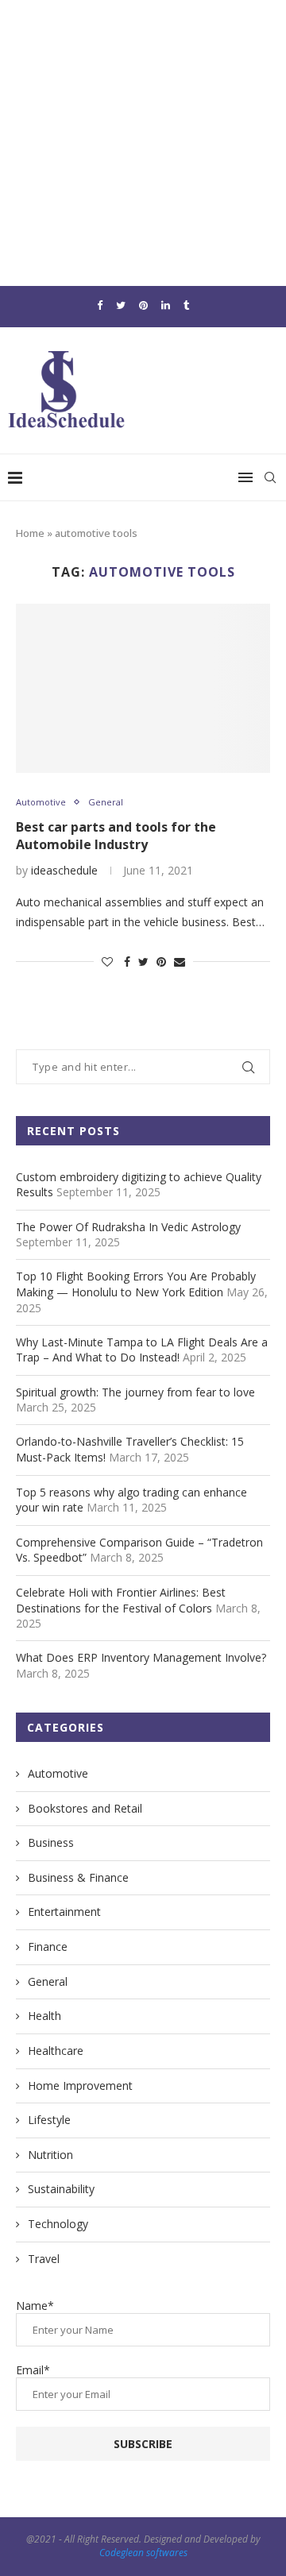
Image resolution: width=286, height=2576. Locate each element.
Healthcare (56, 2051)
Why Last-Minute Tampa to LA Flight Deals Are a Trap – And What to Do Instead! (142, 1350)
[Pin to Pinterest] (161, 962)
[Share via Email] (180, 962)
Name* (35, 2306)
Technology (58, 2224)
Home (30, 533)
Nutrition (50, 2155)
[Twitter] (121, 305)
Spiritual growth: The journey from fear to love (135, 1392)
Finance (48, 1946)
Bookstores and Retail (85, 1808)
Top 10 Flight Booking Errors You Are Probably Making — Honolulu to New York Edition (136, 1284)
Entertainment (64, 1912)
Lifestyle (49, 2120)
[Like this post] (107, 962)
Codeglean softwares (143, 2553)
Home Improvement (80, 2086)
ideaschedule (64, 870)
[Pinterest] (143, 305)
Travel (44, 2259)
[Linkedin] (166, 305)
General (106, 802)
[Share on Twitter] (143, 962)
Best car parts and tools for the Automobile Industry (116, 836)
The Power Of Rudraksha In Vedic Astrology (128, 1227)
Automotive (41, 802)
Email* (33, 2370)
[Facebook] (100, 305)
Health (44, 2016)
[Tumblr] (186, 305)
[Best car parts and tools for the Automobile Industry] (143, 688)
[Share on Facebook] (127, 962)
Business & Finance (78, 1877)
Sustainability (61, 2189)
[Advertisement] (143, 143)
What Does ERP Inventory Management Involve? (141, 1657)
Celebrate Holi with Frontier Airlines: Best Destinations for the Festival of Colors (121, 1600)
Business (51, 1842)
